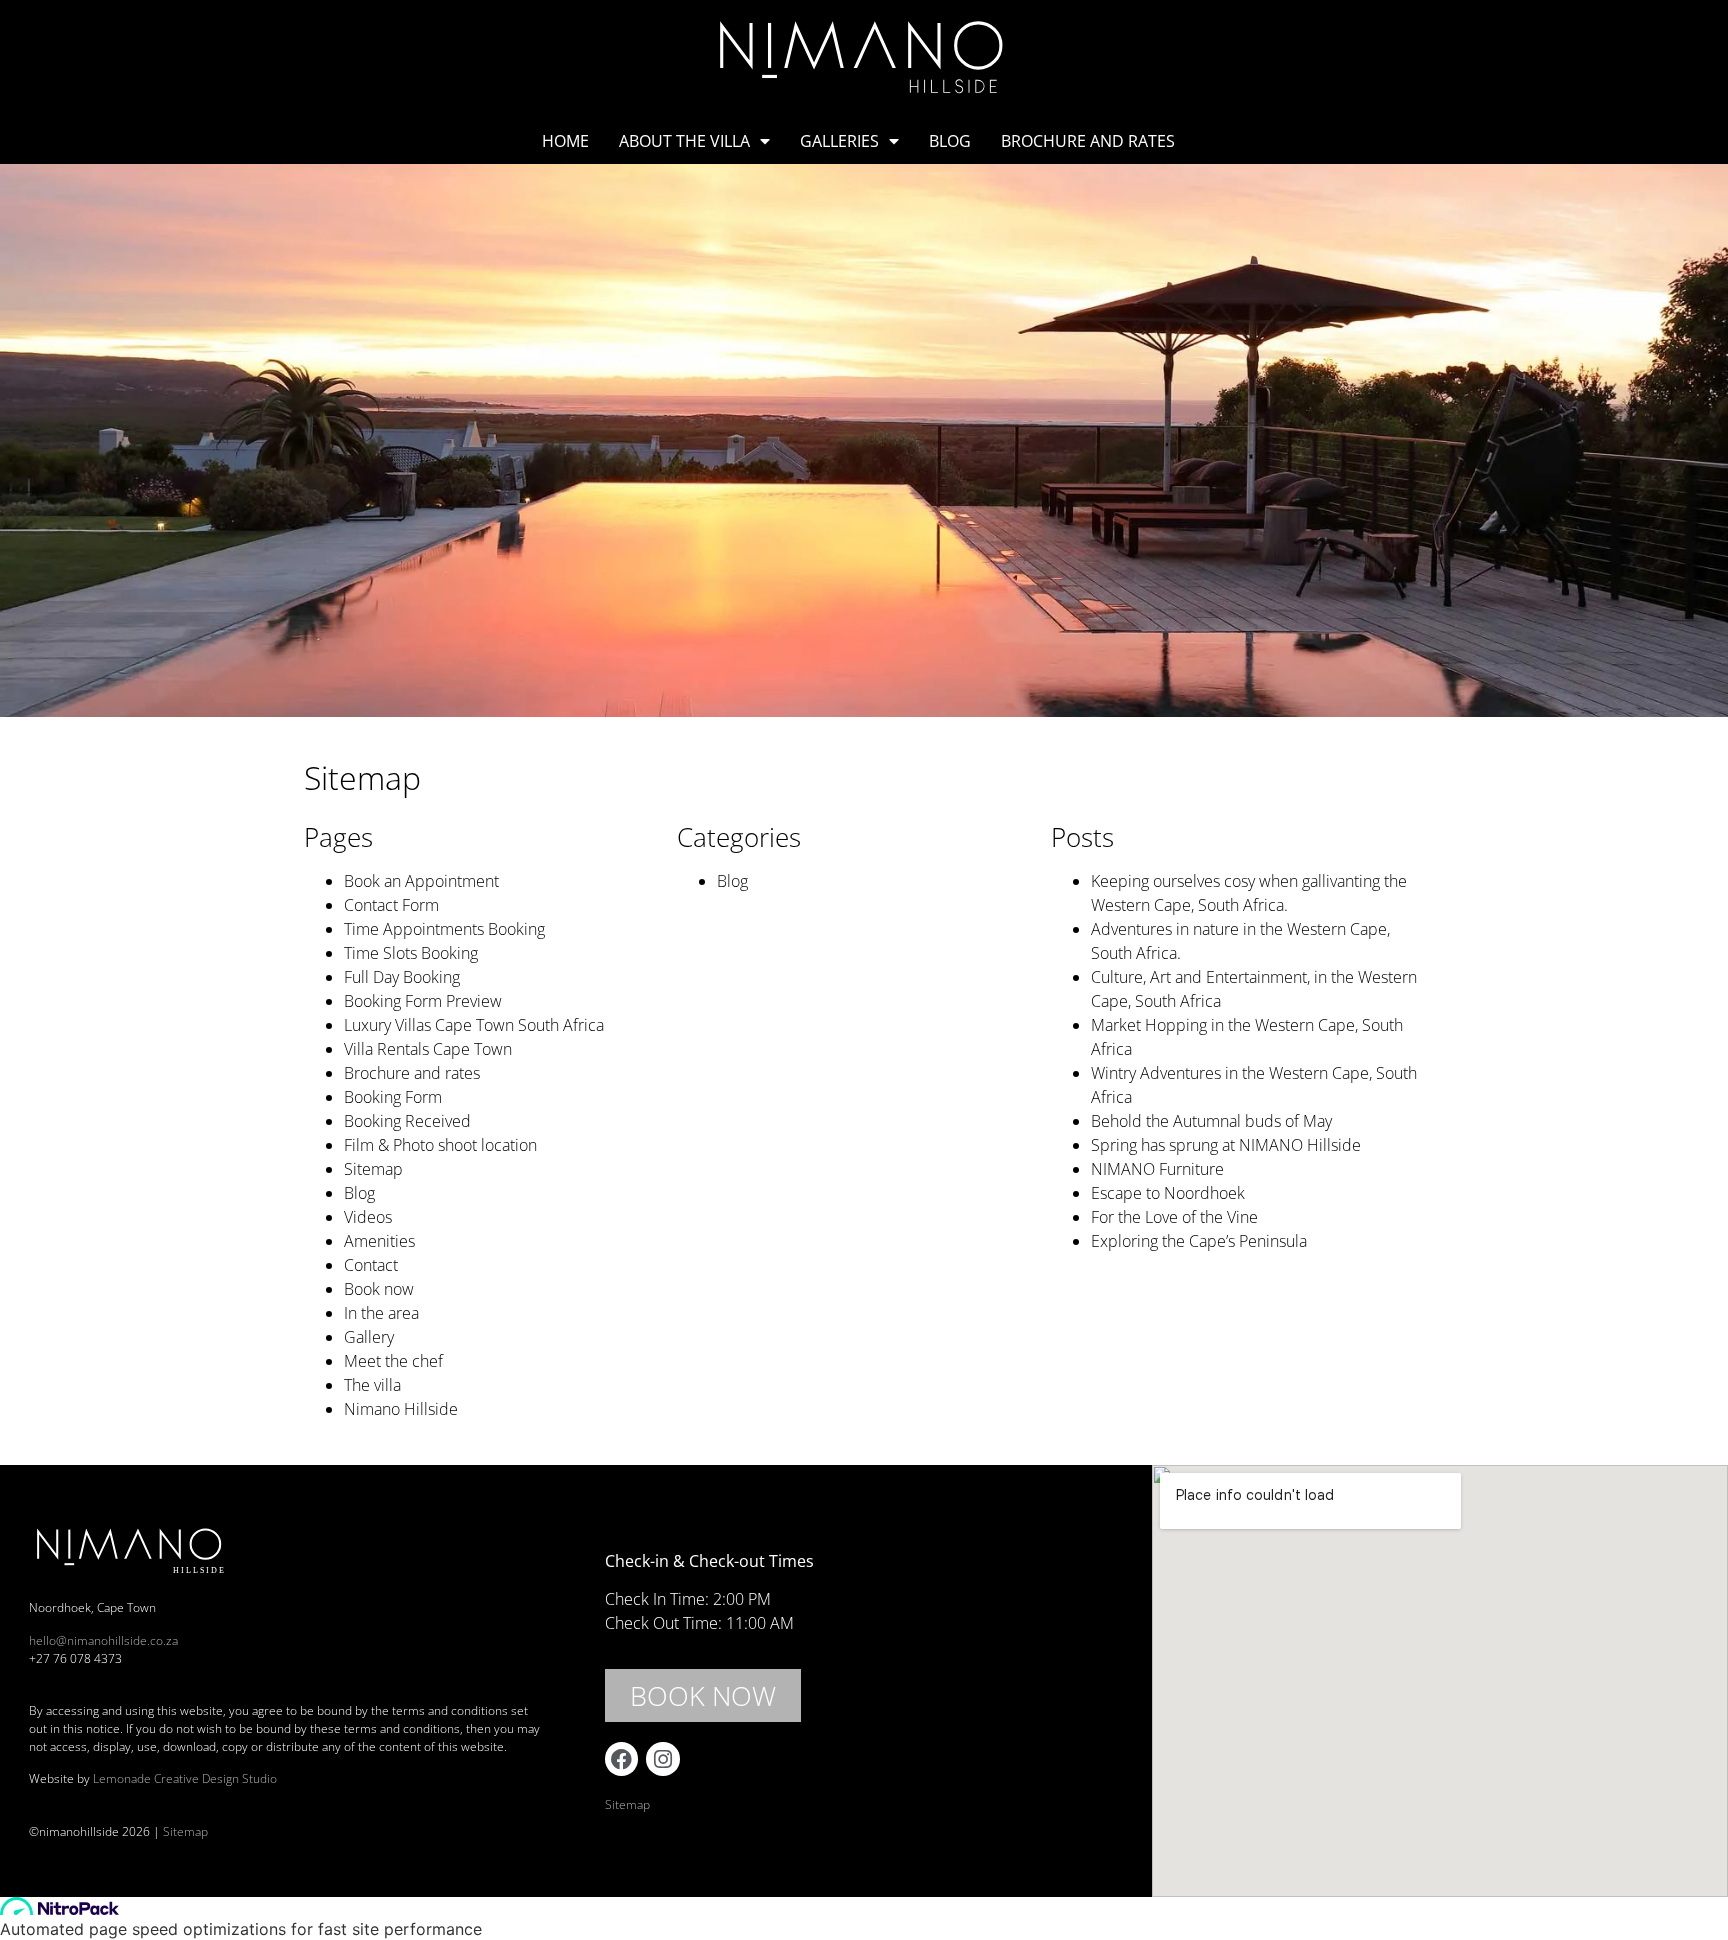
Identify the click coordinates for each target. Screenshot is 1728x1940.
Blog (950, 141)
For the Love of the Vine (1174, 1217)
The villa (372, 1385)
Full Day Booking (402, 977)
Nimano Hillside (401, 1409)
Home (565, 141)
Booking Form (393, 1097)
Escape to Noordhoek (1168, 1193)
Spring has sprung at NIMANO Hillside (1226, 1145)
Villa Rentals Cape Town (428, 1049)
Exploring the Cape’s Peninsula (1199, 1241)
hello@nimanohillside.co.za (103, 1640)
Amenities (379, 1241)
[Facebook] (622, 1759)
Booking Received (407, 1121)
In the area (381, 1313)
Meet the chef (393, 1361)
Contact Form (391, 905)
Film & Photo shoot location (440, 1145)
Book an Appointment (421, 881)
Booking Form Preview (423, 1001)
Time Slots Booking (411, 953)
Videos (368, 1217)
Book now (379, 1289)
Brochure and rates (1088, 141)
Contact (371, 1265)
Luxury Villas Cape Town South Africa (474, 1025)
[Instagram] (663, 1759)
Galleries (839, 141)
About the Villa (684, 141)
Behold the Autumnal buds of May (1211, 1121)
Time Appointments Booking (444, 929)
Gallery (369, 1337)
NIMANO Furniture (1157, 1169)
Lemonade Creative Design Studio (185, 1778)
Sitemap (373, 1169)
